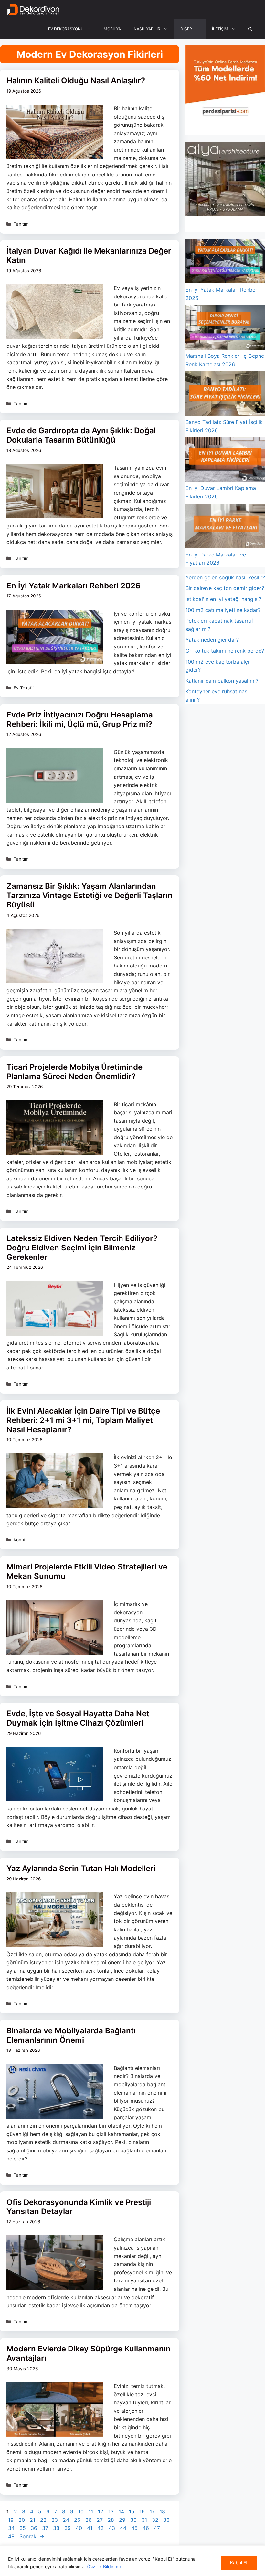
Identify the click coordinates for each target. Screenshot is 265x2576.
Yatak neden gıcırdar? (212, 640)
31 (145, 2520)
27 (100, 2520)
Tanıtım (21, 224)
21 (33, 2520)
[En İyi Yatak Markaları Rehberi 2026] (225, 262)
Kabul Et (239, 2563)
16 (143, 2511)
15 (132, 2511)
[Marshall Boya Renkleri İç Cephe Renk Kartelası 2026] (225, 328)
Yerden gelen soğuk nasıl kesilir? (225, 577)
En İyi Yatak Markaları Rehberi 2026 (74, 586)
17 (153, 2511)
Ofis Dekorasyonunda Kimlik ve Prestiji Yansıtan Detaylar (79, 2207)
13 (112, 2511)
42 (101, 2528)
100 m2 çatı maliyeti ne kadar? (223, 610)
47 (158, 2528)
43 (112, 2528)
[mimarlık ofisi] (225, 214)
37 (46, 2528)
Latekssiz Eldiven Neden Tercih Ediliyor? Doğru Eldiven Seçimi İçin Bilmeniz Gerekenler (82, 1248)
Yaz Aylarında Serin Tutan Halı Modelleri (81, 1868)
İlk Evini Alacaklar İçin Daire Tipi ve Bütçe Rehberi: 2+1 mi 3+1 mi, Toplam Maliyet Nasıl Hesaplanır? (83, 1420)
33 (167, 2520)
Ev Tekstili (24, 688)
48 (12, 2536)
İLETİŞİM (220, 29)
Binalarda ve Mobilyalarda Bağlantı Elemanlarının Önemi (71, 2035)
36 (35, 2528)
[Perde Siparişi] (225, 117)
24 (67, 2520)
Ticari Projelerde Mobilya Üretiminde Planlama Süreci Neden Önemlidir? (74, 1072)
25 (78, 2520)
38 (57, 2528)
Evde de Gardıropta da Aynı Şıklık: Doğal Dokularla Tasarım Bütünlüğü (81, 435)
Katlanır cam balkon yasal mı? (222, 681)
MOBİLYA (112, 29)
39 (68, 2528)
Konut (20, 1540)
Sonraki (32, 2536)
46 (146, 2528)
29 (123, 2520)
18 (163, 2511)
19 (11, 2520)
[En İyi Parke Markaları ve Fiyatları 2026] (225, 527)
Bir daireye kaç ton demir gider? (225, 588)
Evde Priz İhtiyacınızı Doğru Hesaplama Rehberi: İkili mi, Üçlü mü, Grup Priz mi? (80, 719)
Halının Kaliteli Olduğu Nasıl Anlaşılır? (76, 80)
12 (101, 2511)
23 (55, 2520)
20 (22, 2520)
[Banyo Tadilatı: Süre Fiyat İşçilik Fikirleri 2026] (225, 395)
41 (90, 2528)
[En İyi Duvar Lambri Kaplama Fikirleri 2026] (225, 461)
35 (23, 2528)
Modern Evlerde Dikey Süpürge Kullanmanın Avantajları (89, 2353)
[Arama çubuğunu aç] (250, 29)
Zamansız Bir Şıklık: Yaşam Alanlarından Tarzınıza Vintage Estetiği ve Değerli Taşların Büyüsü (90, 895)
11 (91, 2511)
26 (89, 2520)
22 (44, 2520)
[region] (132, 2561)
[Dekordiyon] (33, 10)
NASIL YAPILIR (147, 29)
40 (79, 2528)
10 (82, 2511)
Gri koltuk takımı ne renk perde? (225, 651)
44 (124, 2528)
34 (12, 2528)
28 (111, 2520)
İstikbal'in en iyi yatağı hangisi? (223, 599)
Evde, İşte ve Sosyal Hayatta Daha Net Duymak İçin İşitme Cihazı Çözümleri (78, 1718)
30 (134, 2520)
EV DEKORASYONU (66, 29)
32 (156, 2520)
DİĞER (186, 29)
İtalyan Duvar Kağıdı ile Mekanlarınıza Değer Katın (89, 256)
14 (122, 2511)
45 (135, 2528)
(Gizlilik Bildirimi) (104, 2566)
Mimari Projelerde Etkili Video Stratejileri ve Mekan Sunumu (87, 1571)
